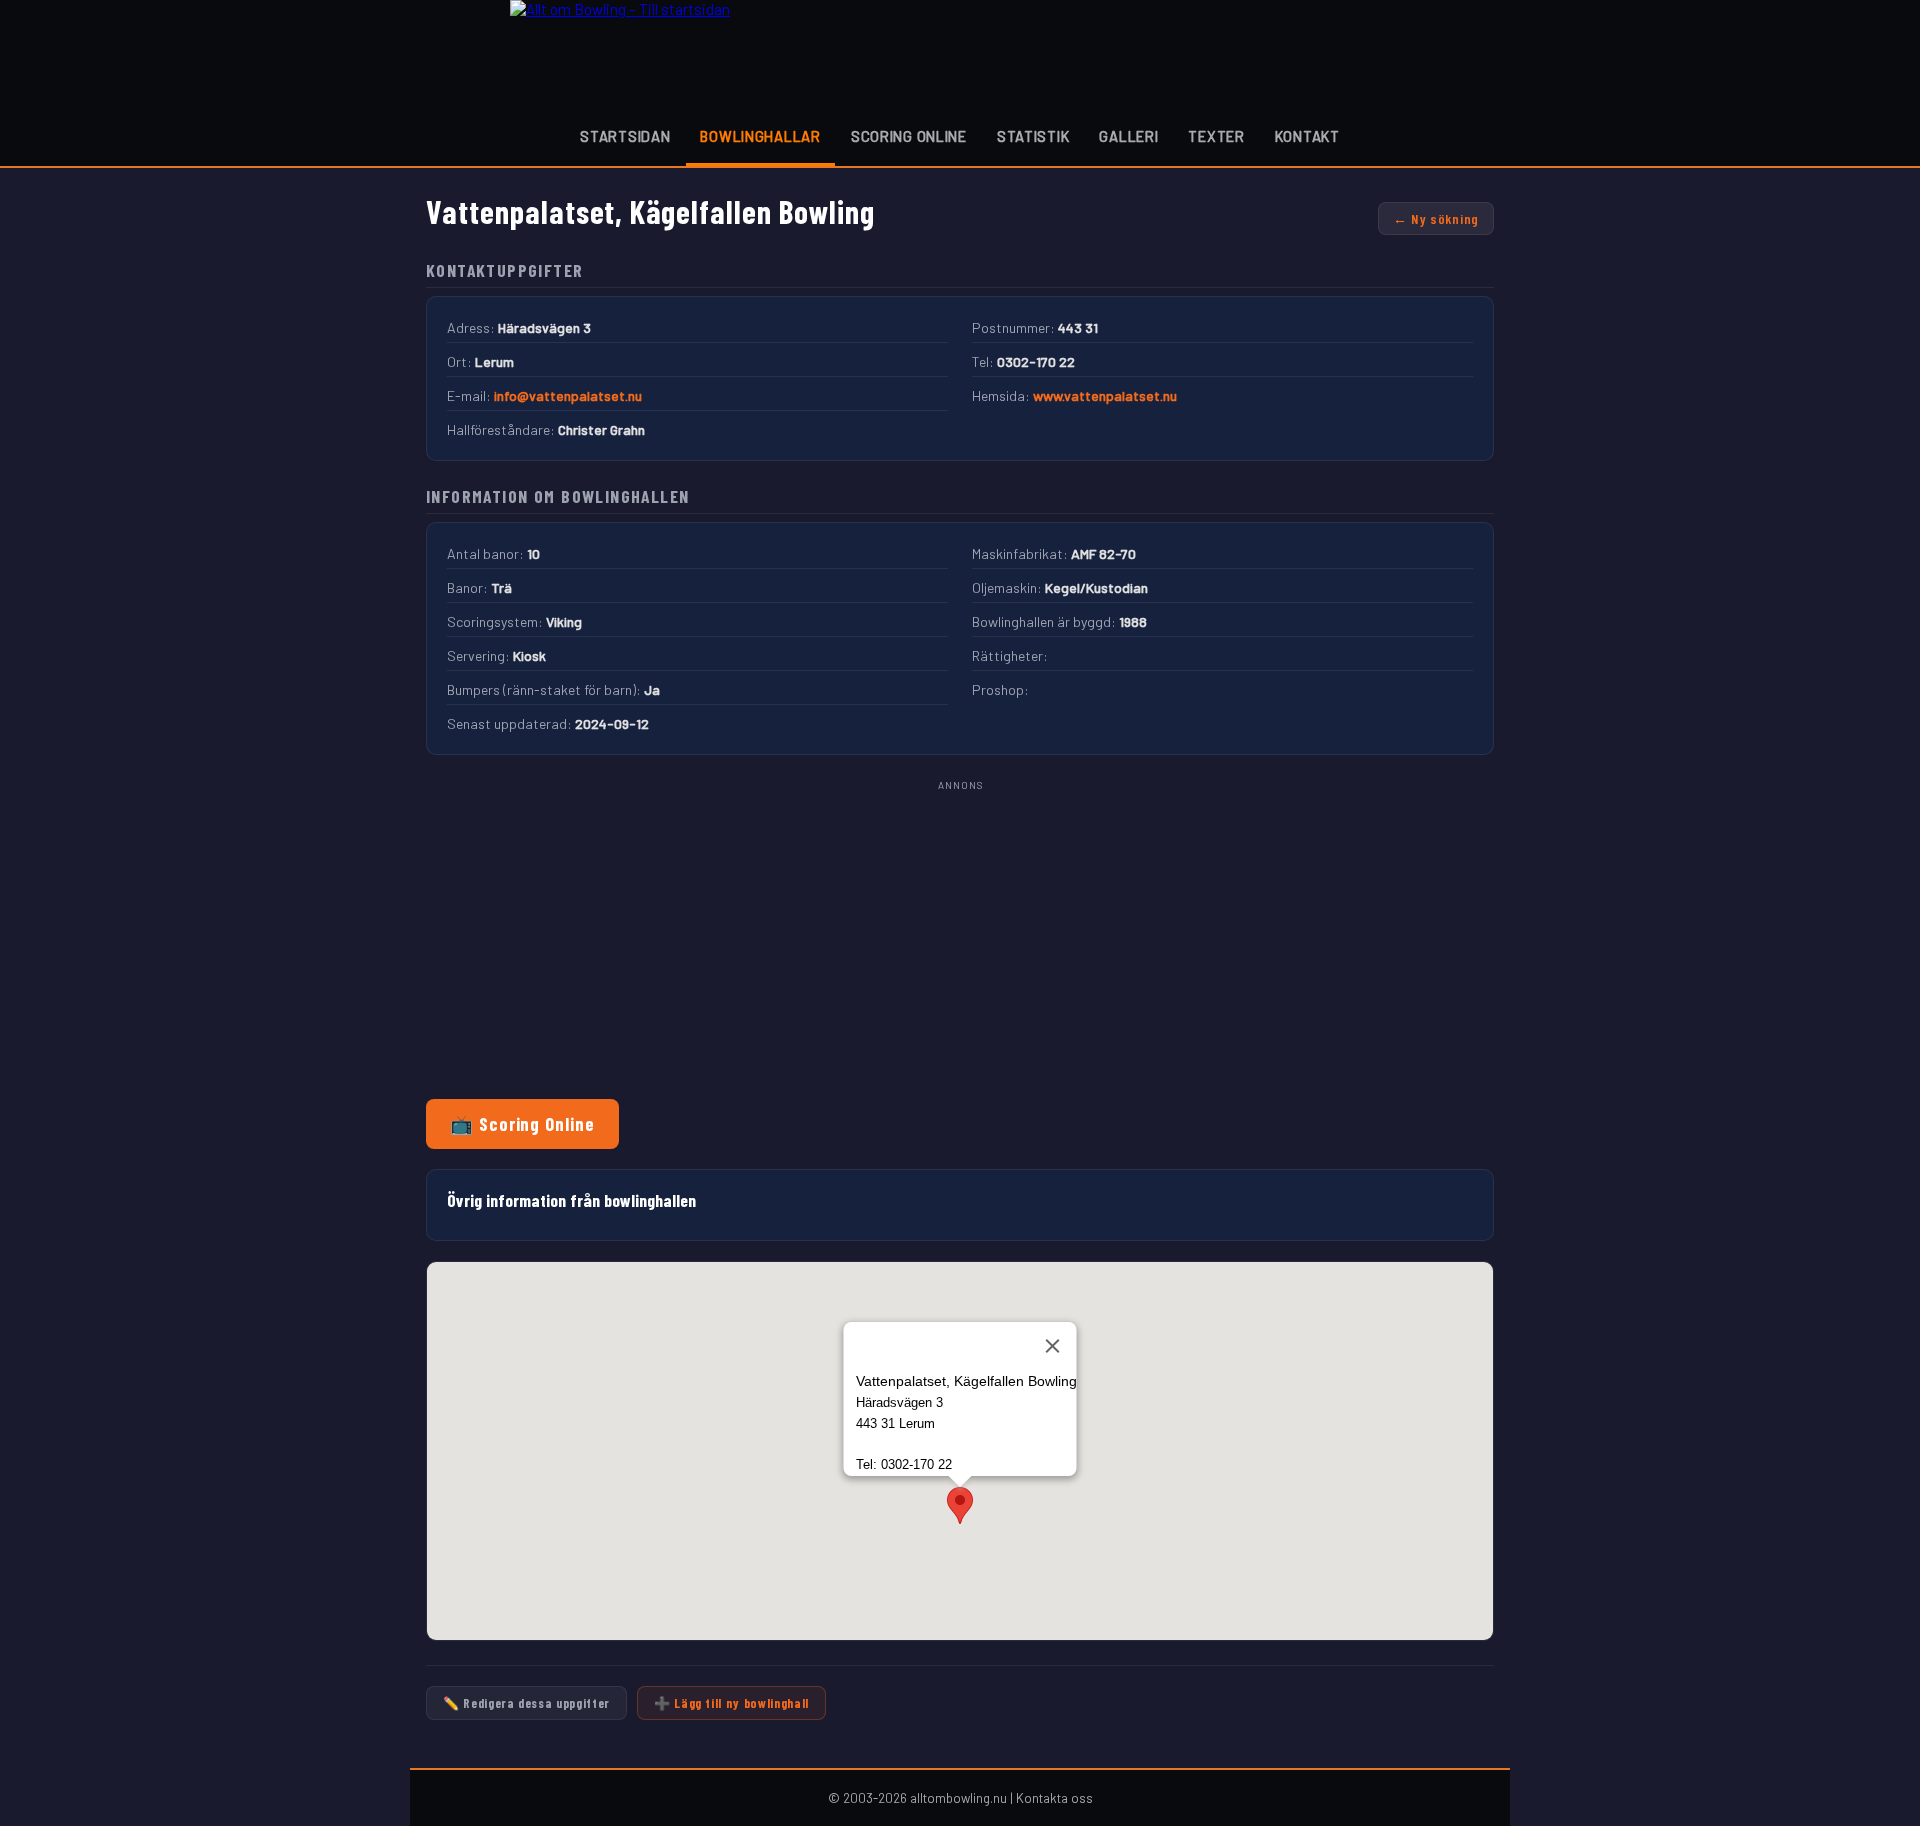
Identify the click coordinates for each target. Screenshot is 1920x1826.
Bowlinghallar (760, 136)
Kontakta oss (1054, 1798)
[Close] (1053, 1346)
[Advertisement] (960, 935)
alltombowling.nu (958, 1798)
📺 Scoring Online (522, 1124)
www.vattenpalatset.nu (1105, 395)
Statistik (1033, 136)
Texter (1216, 136)
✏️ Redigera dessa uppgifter (526, 1703)
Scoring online (909, 136)
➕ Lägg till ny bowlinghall (731, 1703)
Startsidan (625, 136)
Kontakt (1307, 136)
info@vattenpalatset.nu (568, 395)
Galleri (1128, 136)
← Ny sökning (1436, 218)
